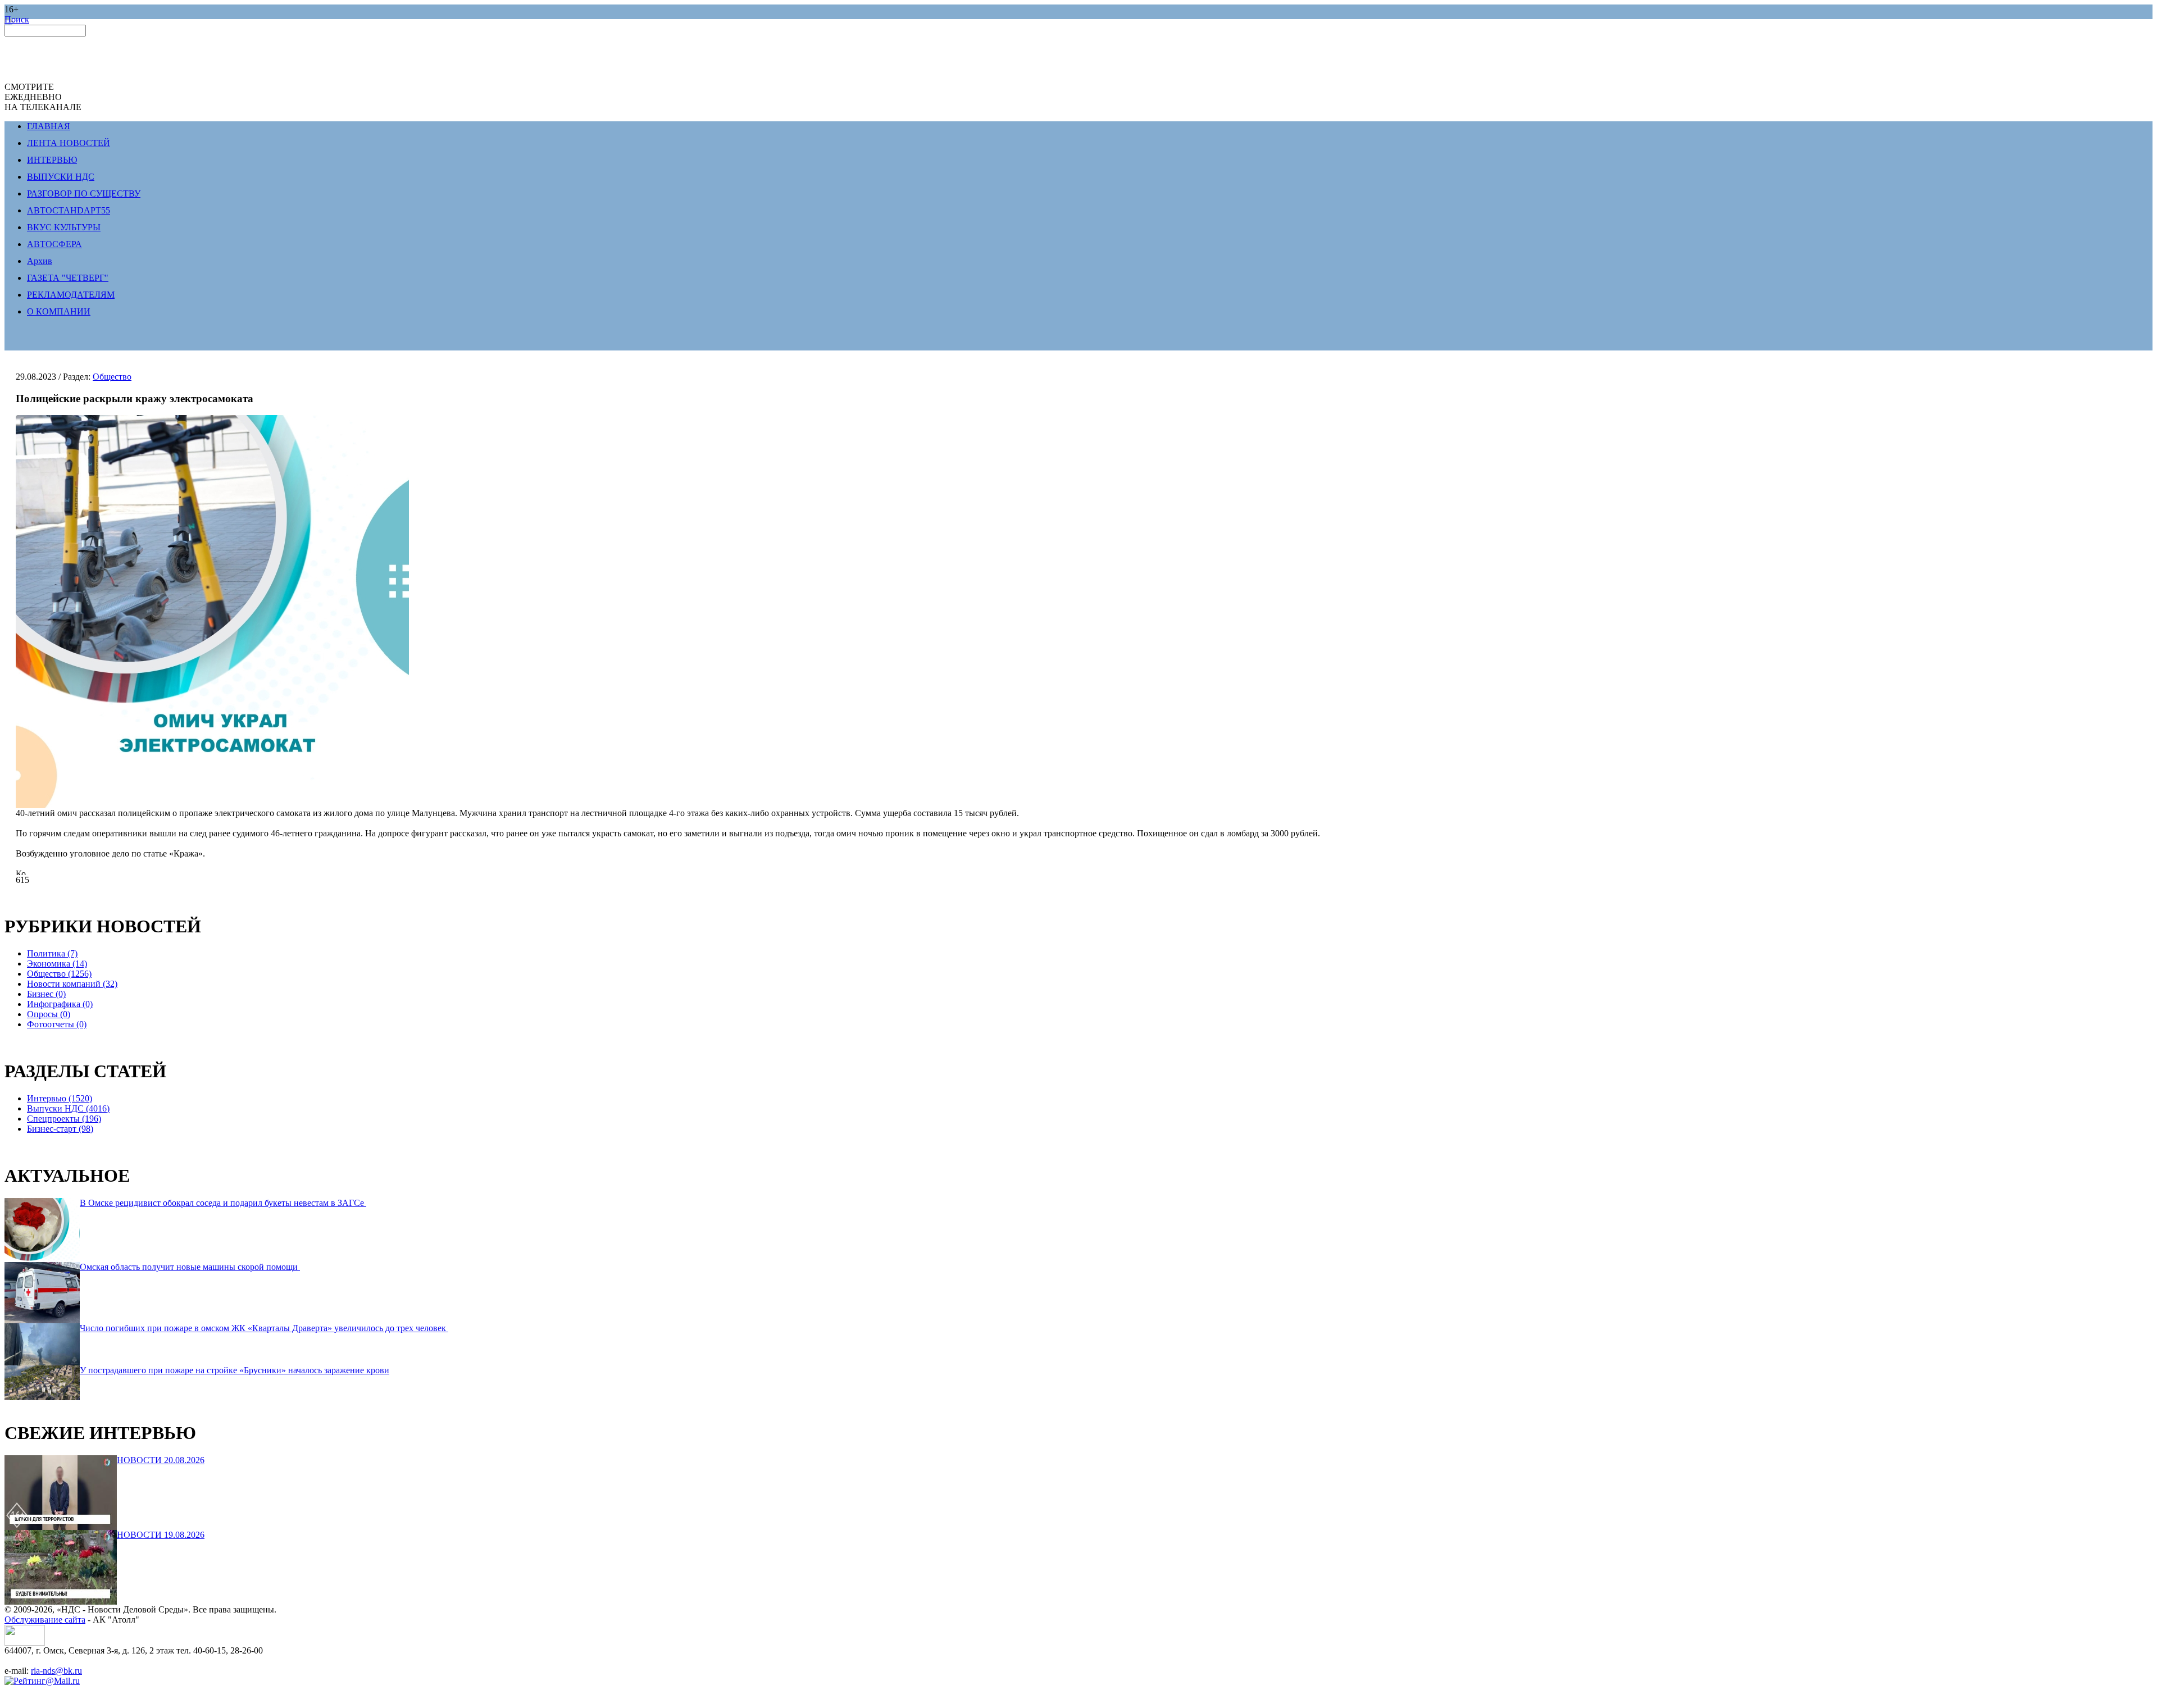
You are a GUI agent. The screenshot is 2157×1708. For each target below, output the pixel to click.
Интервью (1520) (60, 1098)
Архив (40, 261)
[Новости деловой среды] (25, 1643)
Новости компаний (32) (72, 984)
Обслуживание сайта (45, 1620)
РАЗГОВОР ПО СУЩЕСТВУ (84, 193)
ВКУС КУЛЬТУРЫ (64, 227)
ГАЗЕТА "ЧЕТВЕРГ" (68, 278)
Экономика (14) (57, 964)
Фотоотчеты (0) (57, 1024)
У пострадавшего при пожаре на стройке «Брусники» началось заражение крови (235, 1370)
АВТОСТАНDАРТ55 (69, 210)
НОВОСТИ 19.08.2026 (161, 1535)
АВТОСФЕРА (54, 244)
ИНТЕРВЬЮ (52, 160)
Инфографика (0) (60, 1004)
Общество (112, 377)
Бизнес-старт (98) (60, 1129)
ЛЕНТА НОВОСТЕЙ (69, 143)
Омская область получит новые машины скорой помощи (190, 1267)
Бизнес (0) (46, 994)
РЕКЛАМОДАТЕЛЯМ (71, 295)
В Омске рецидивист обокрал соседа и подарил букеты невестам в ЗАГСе (223, 1203)
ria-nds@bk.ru (56, 1671)
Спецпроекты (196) (64, 1119)
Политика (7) (52, 953)
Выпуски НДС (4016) (68, 1108)
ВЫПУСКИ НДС (61, 177)
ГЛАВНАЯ (49, 126)
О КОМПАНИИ (59, 311)
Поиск (17, 19)
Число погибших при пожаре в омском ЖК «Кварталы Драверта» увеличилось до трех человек (264, 1328)
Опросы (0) (49, 1014)
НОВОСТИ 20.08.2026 (161, 1460)
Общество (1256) (59, 974)
